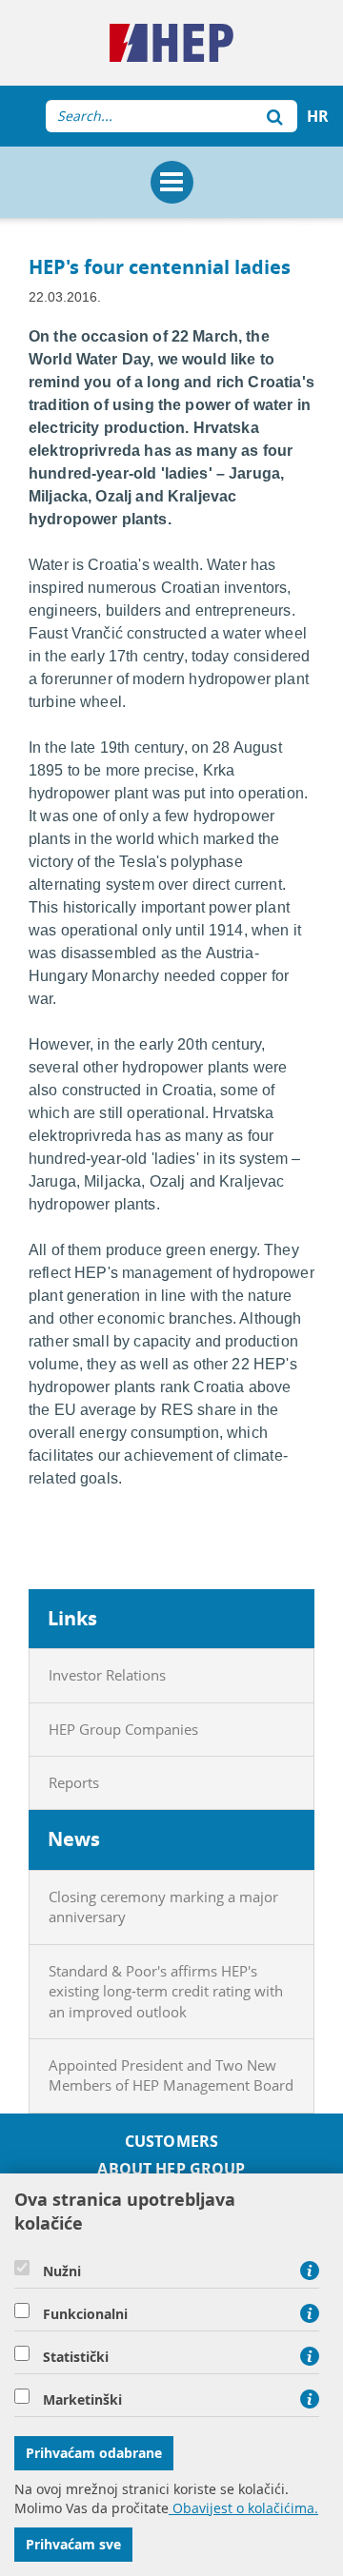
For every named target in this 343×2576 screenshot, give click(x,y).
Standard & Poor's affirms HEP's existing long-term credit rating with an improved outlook (166, 1991)
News (74, 1839)
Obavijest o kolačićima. (243, 2508)
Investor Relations (107, 1675)
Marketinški (82, 2400)
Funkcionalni (85, 2314)
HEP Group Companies (123, 1729)
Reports (74, 1782)
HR (318, 116)
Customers (171, 2142)
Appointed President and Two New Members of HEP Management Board (171, 2075)
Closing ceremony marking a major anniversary (163, 1907)
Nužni (62, 2271)
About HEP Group (171, 2169)
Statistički (76, 2357)
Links (72, 1618)
